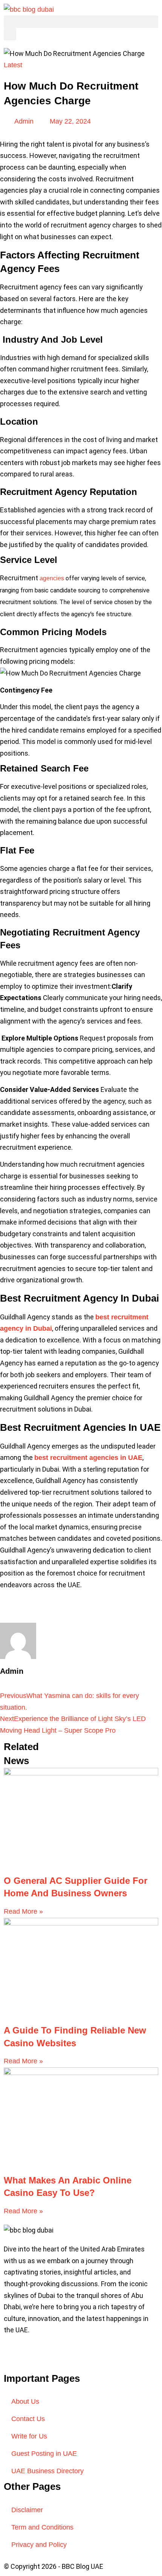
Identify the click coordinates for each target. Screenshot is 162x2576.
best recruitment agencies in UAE (88, 1458)
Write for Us (29, 2436)
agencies (52, 578)
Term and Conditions (42, 2527)
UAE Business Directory (47, 2471)
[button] (81, 22)
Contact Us (28, 2419)
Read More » (23, 1911)
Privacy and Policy (39, 2545)
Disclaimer (27, 2510)
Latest (13, 65)
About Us (25, 2401)
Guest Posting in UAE (44, 2454)
